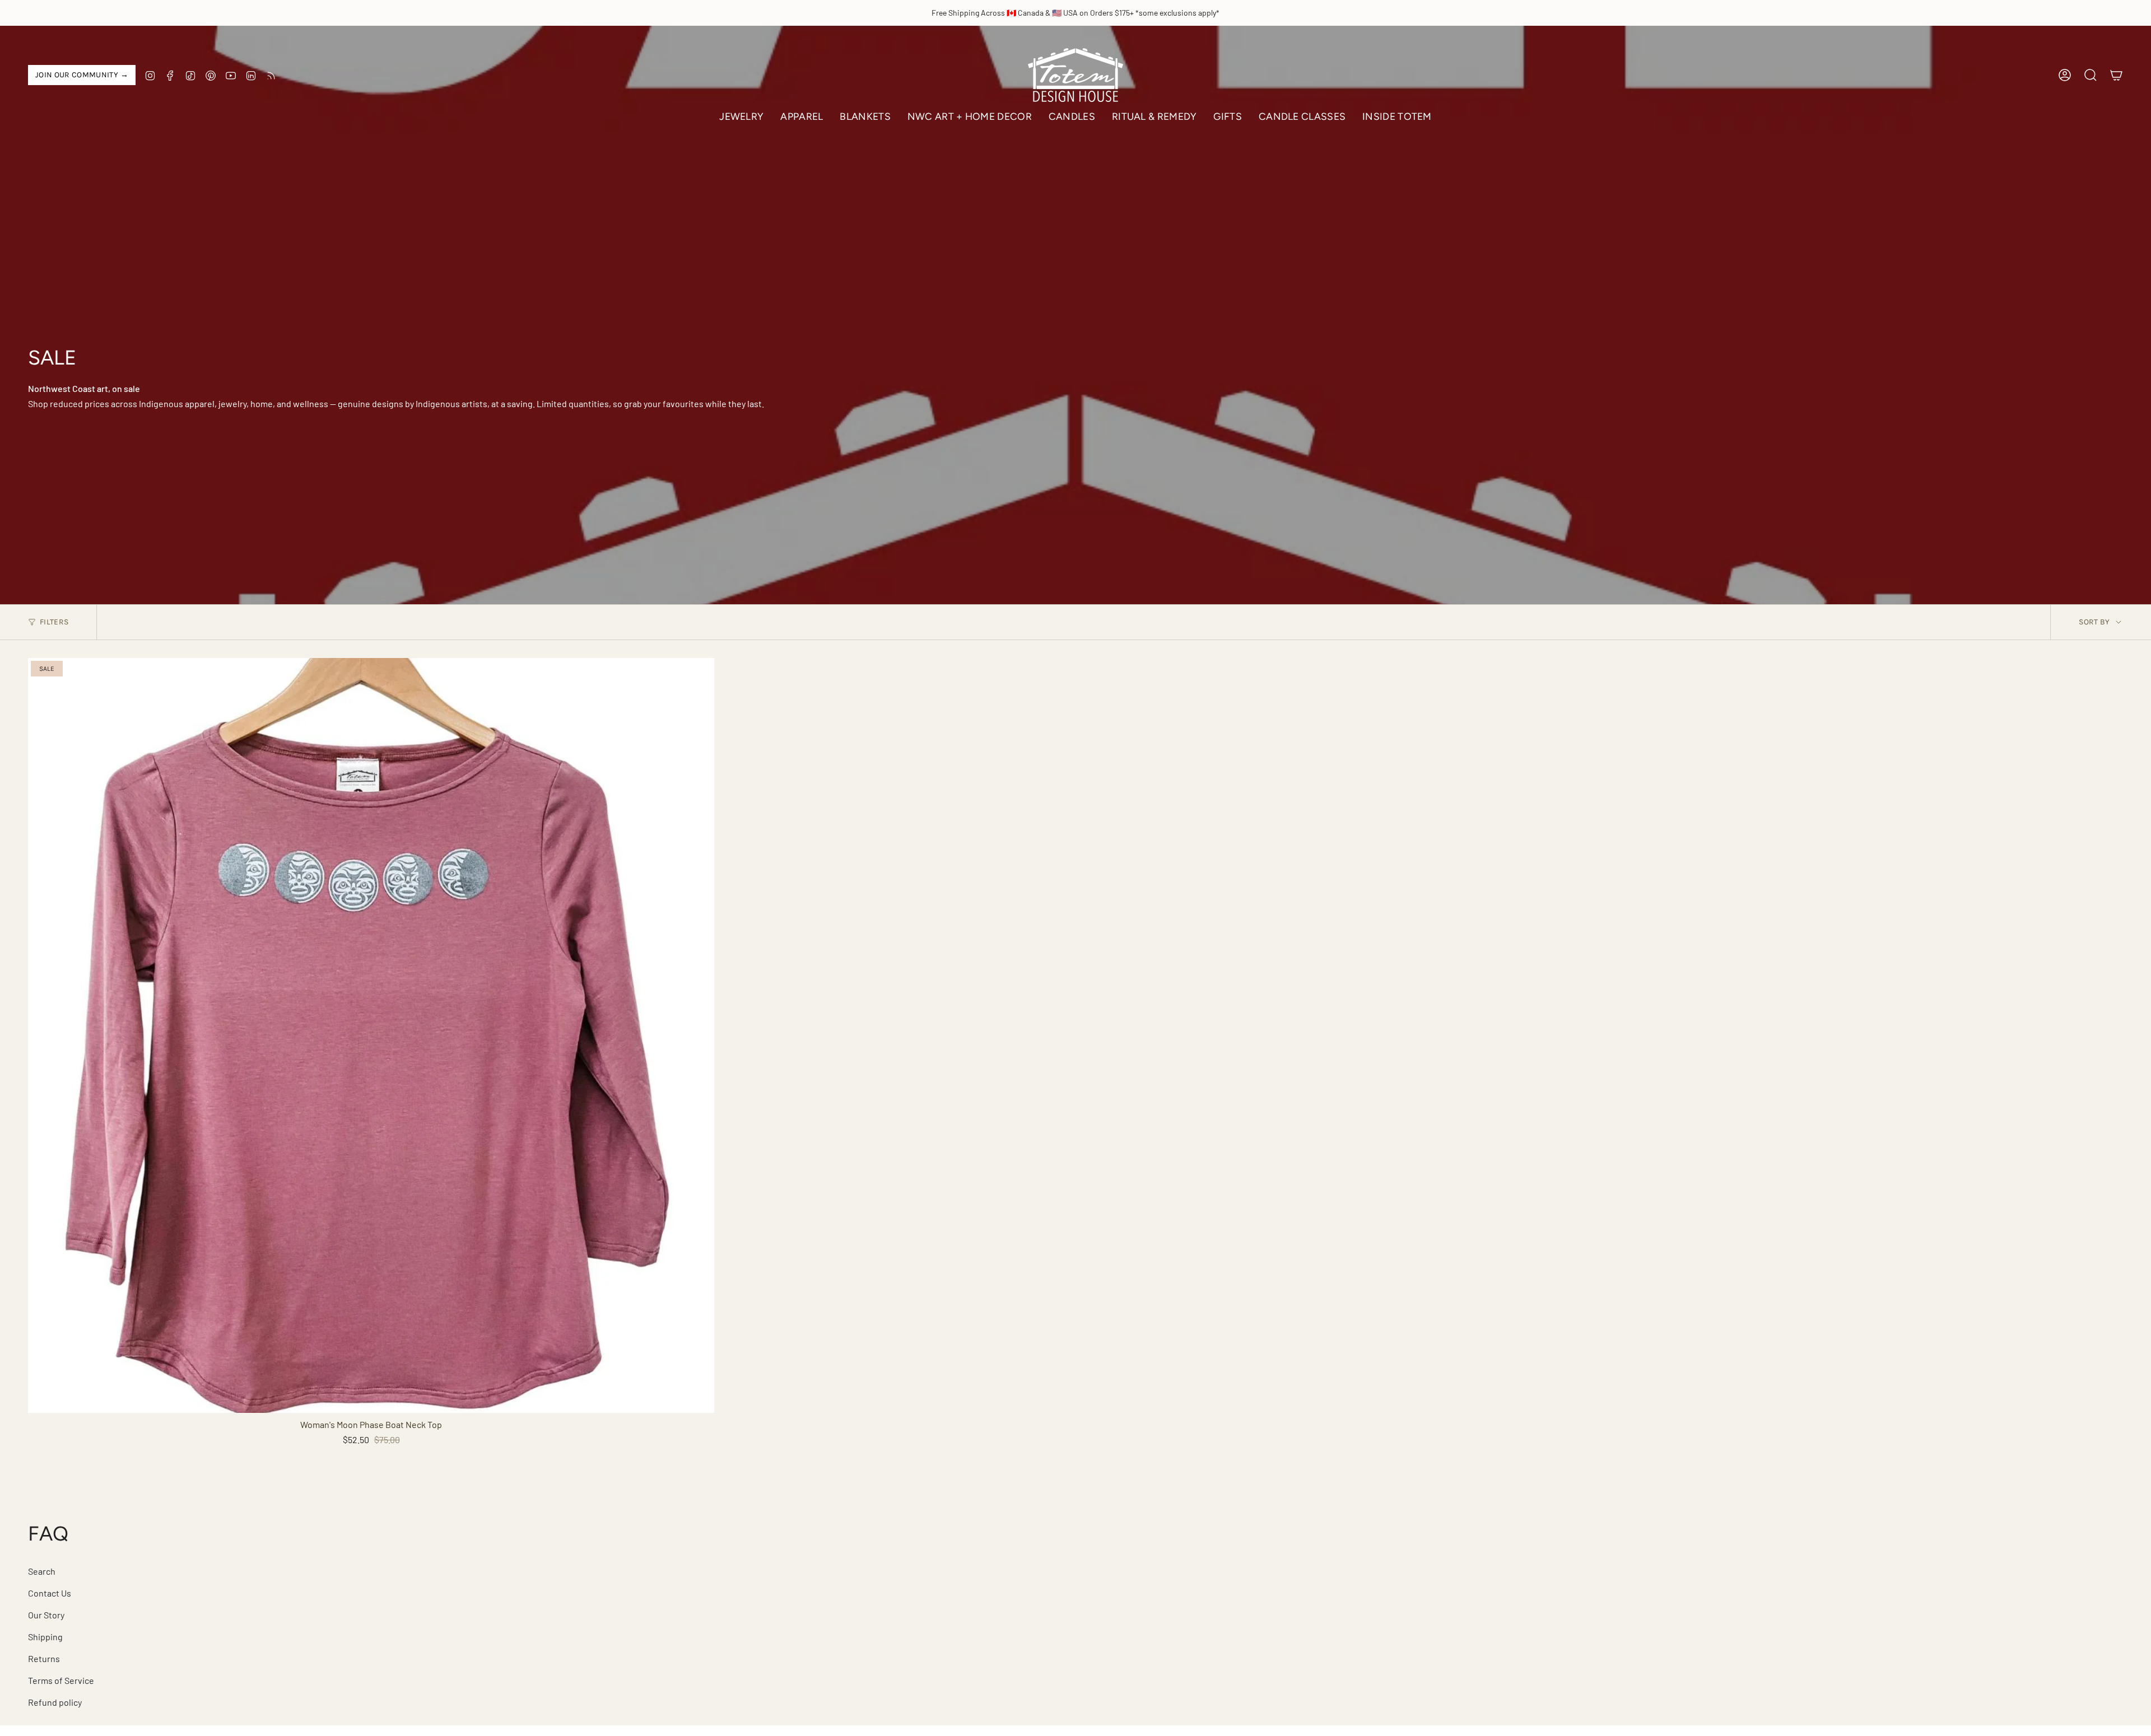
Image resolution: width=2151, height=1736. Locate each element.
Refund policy (55, 1702)
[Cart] (2116, 75)
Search (42, 1571)
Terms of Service (61, 1680)
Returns (44, 1658)
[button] (741, 117)
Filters (54, 622)
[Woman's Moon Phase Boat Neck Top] (371, 1035)
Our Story (46, 1615)
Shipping (45, 1637)
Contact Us (50, 1593)
